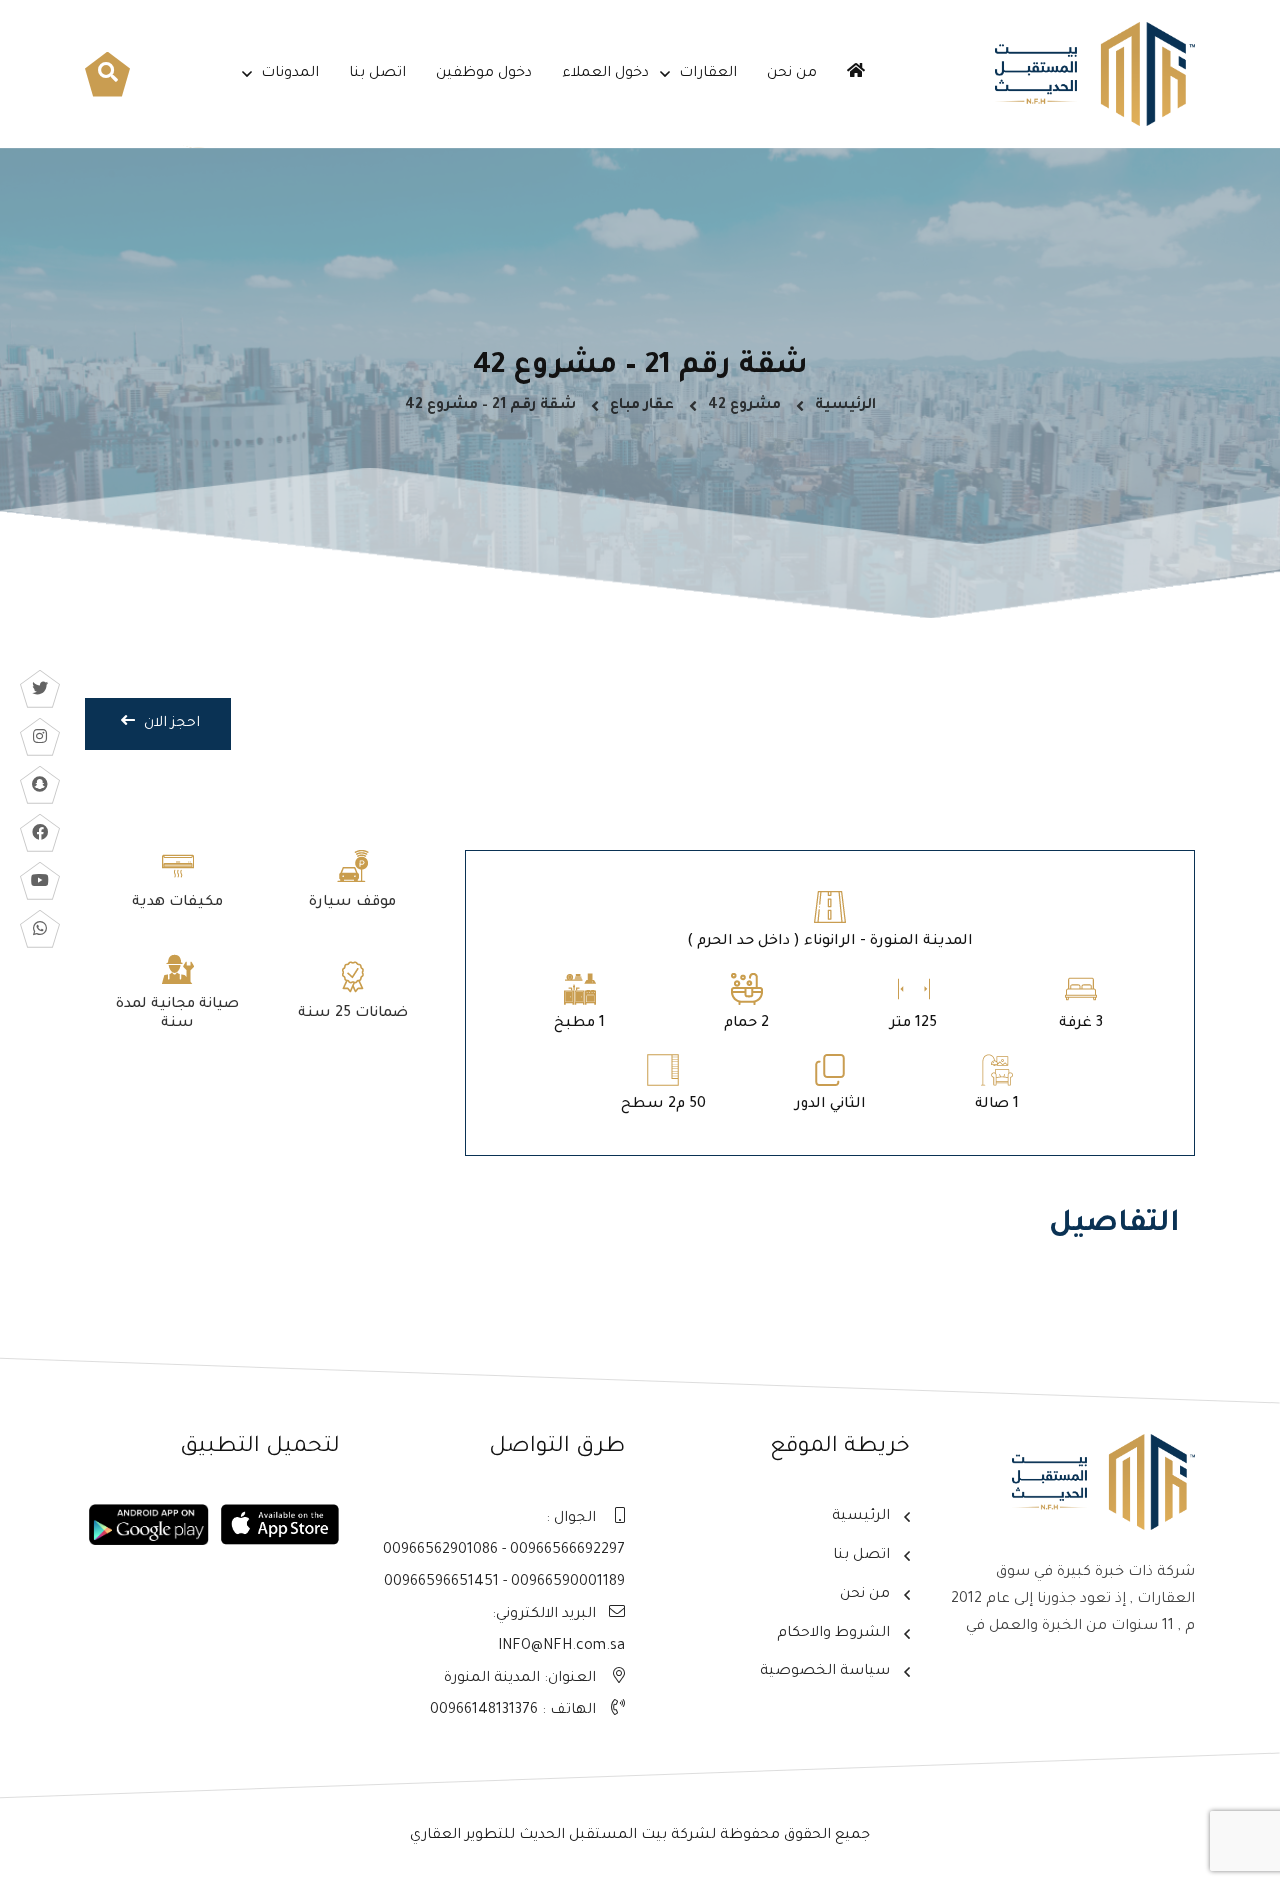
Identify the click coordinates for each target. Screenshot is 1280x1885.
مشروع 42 (744, 406)
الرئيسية (845, 406)
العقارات (708, 74)
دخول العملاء (605, 74)
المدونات (290, 74)
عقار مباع (642, 406)
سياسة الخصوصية (825, 1672)
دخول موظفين (484, 74)
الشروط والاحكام (833, 1634)
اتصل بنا (377, 74)
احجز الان (170, 724)
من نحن (792, 74)
